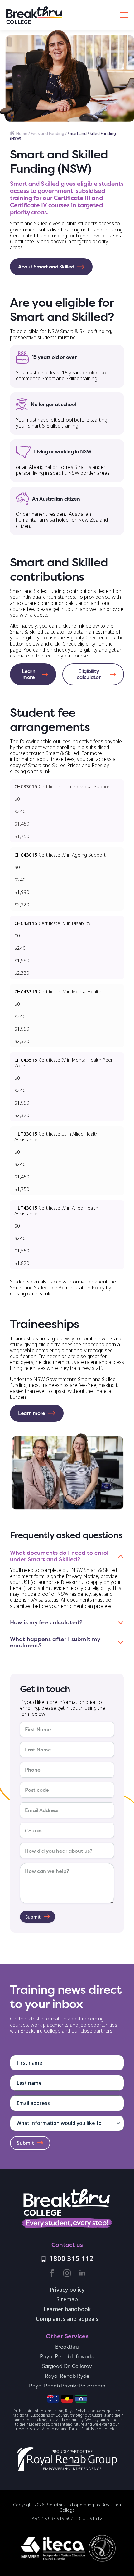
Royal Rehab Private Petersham (67, 2386)
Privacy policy (67, 2290)
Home (22, 133)
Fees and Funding (48, 133)
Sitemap (67, 2300)
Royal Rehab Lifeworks (67, 2356)
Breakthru (67, 2347)
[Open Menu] (124, 15)
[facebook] (52, 2273)
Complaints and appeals (67, 2319)
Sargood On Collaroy (67, 2366)
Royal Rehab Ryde (67, 2376)
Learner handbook (67, 2310)
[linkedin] (82, 2273)
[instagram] (67, 2273)
